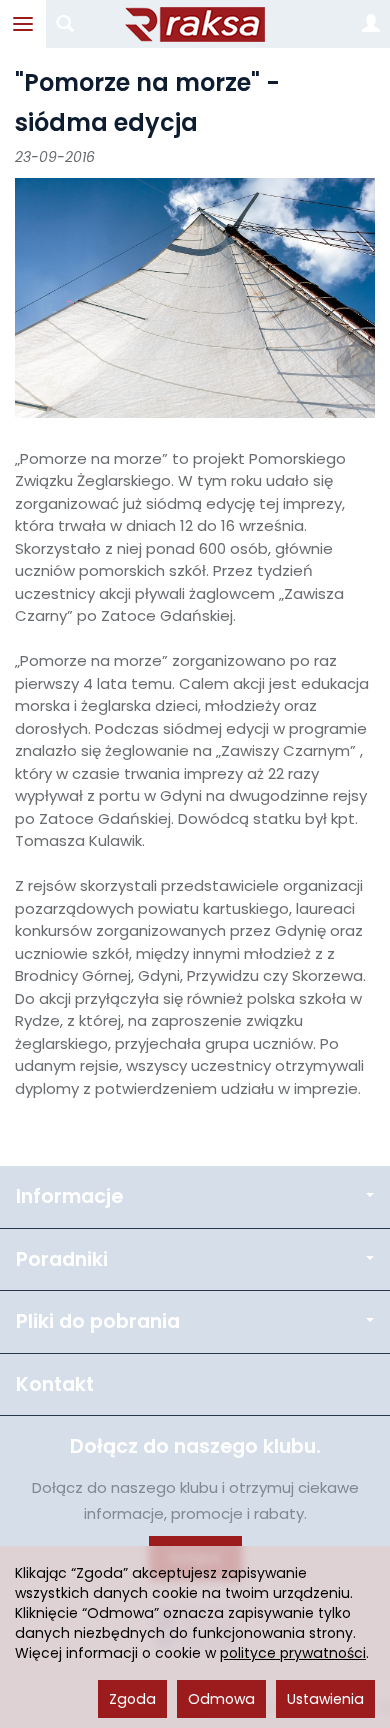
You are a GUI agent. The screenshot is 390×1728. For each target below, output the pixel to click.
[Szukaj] (65, 24)
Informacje (69, 1196)
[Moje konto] (371, 24)
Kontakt (55, 1384)
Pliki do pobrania (98, 1321)
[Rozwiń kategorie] (23, 24)
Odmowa (221, 1699)
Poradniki (62, 1259)
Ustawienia (325, 1699)
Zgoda (132, 1699)
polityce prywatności (293, 1653)
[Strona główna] (195, 24)
